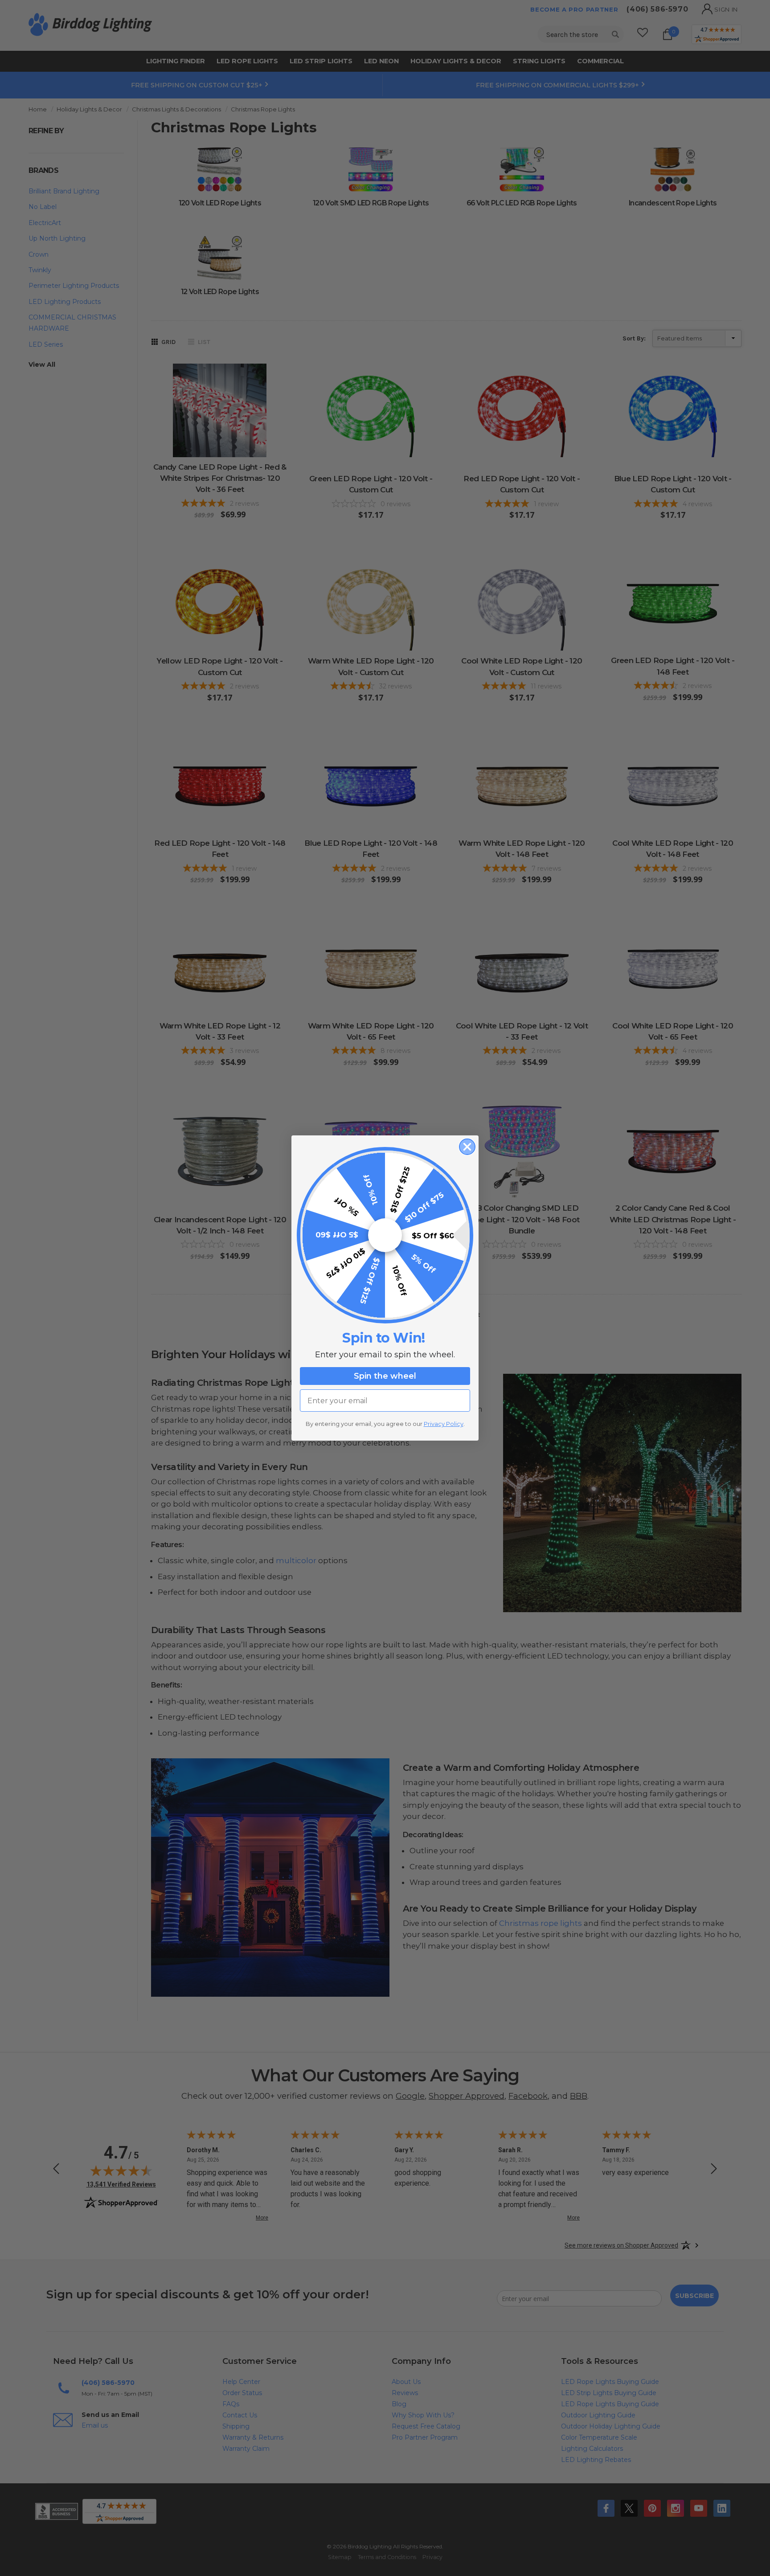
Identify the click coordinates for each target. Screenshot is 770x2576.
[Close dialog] (467, 1147)
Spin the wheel (385, 1376)
